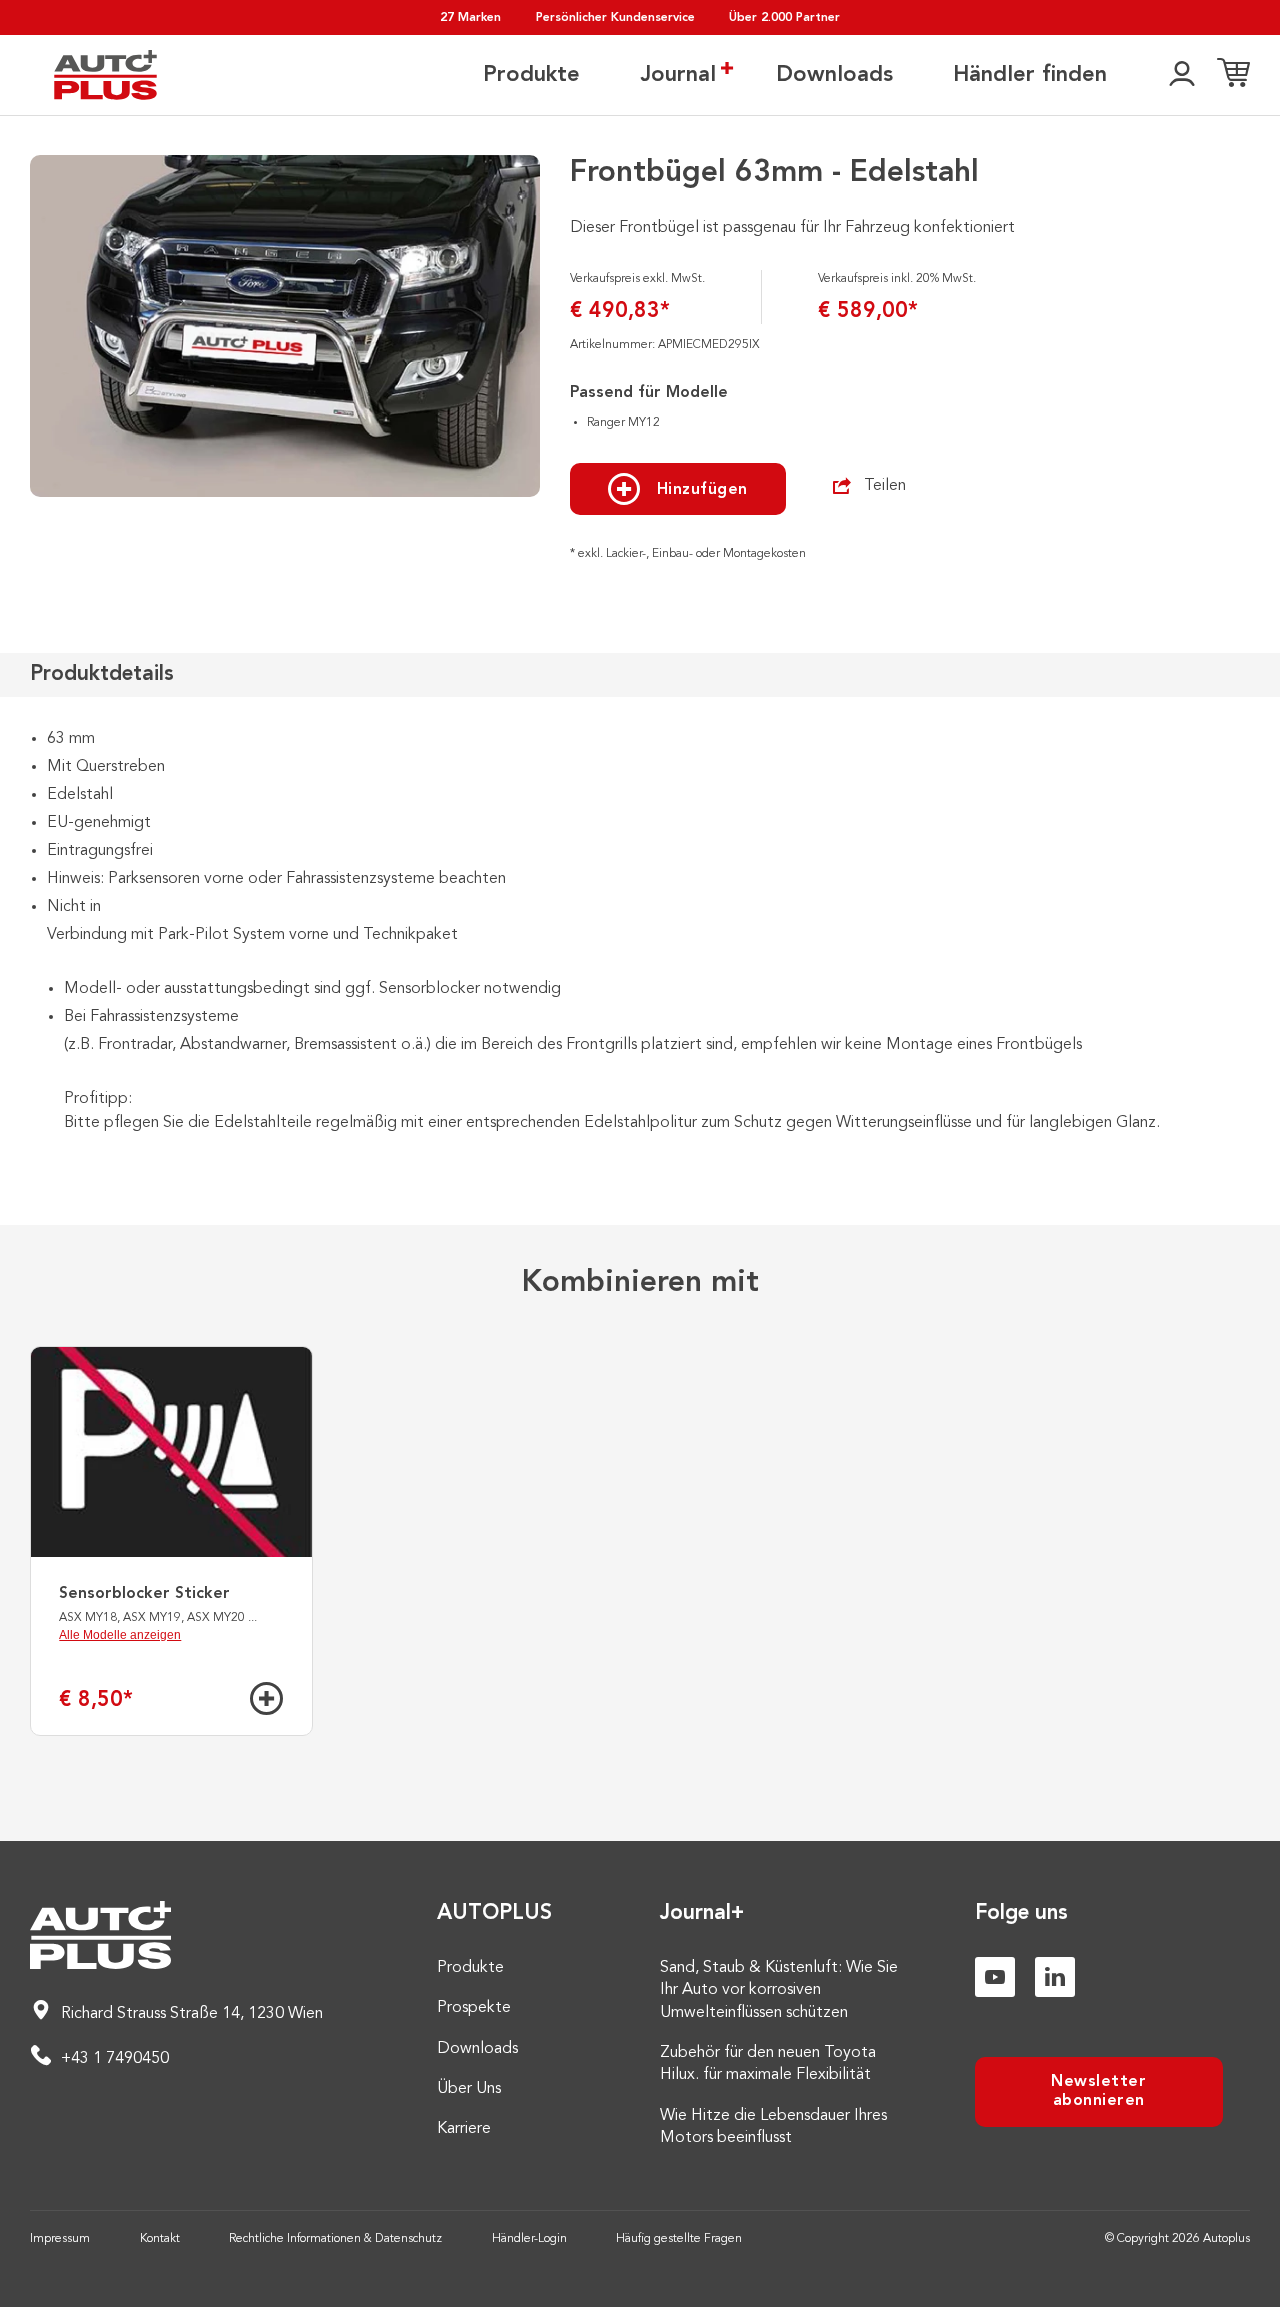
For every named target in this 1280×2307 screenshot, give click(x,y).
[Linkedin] (1055, 1977)
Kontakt (160, 2239)
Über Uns (469, 2089)
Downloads (834, 75)
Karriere (464, 2129)
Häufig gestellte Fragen (679, 2239)
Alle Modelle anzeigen (120, 1635)
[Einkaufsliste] (1233, 75)
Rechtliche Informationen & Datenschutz (335, 2239)
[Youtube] (995, 1977)
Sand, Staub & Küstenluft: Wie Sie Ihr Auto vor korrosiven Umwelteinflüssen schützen (779, 1990)
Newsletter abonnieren (1098, 2091)
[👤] (1182, 75)
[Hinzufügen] (266, 1698)
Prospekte (474, 2008)
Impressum (60, 2239)
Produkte (531, 75)
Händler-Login (529, 2239)
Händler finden (1030, 75)
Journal (678, 75)
